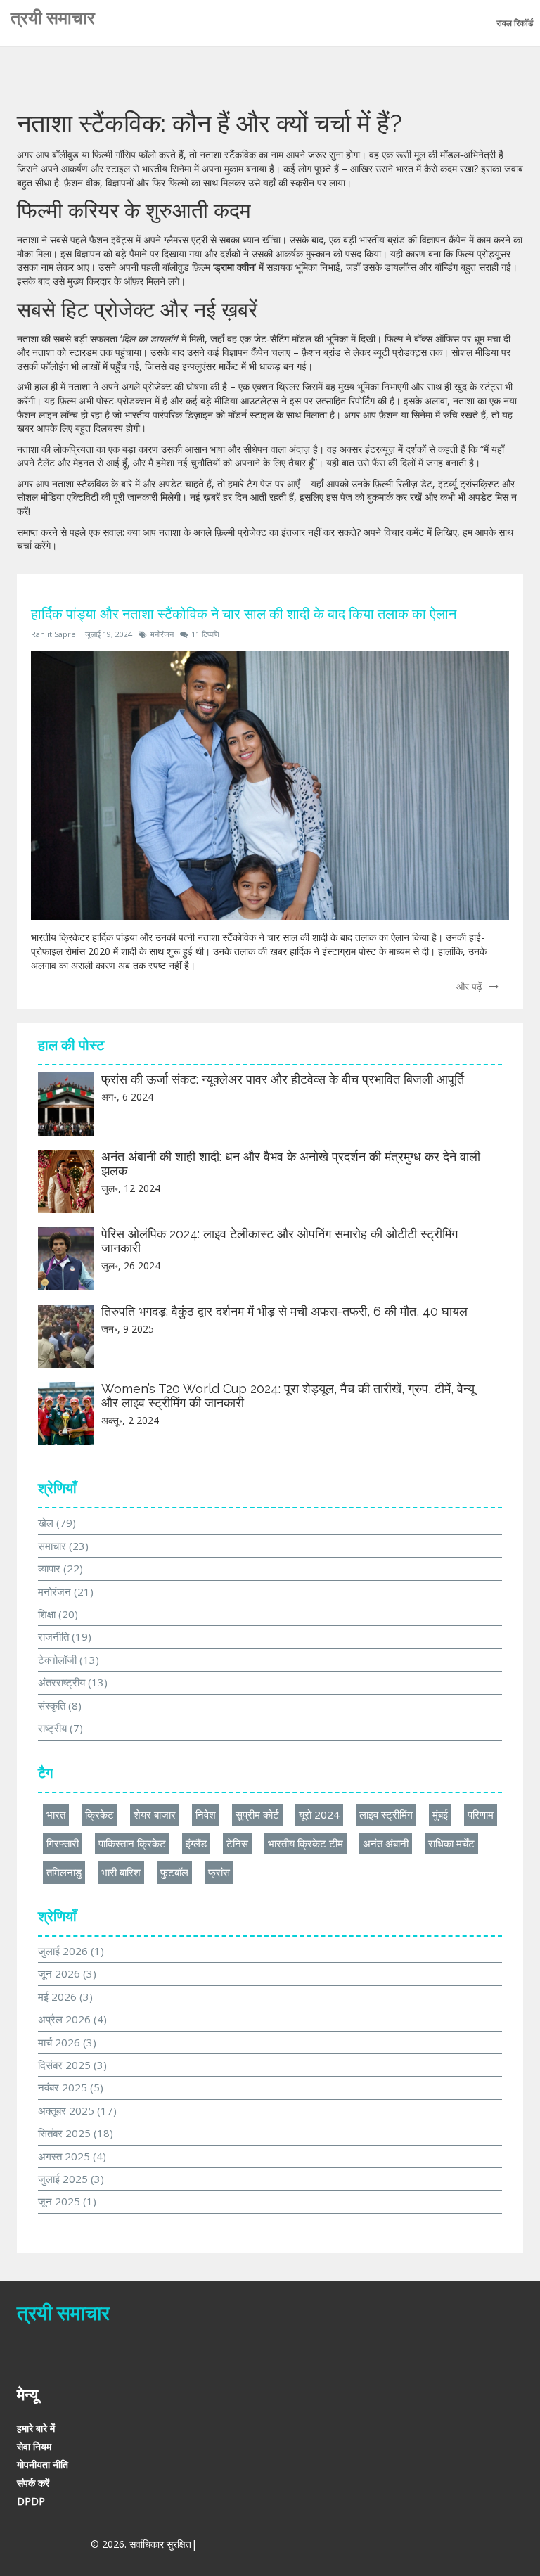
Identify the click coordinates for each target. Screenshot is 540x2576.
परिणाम (481, 1814)
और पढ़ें (471, 986)
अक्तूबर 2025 (77, 2110)
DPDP (31, 2501)
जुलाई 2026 (71, 1951)
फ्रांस (219, 1872)
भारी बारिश (121, 1872)
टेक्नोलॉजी (69, 1660)
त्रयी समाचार (53, 18)
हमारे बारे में (36, 2428)
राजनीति (65, 1636)
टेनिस (237, 1843)
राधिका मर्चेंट (451, 1843)
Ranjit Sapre (53, 634)
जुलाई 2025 (71, 2179)
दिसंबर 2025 (72, 2065)
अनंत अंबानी (386, 1843)
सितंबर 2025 (76, 2133)
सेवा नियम (34, 2446)
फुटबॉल (174, 1872)
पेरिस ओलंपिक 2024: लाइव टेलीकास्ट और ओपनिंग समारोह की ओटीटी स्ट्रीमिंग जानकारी (279, 1241)
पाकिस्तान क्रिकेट (132, 1843)
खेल (57, 1523)
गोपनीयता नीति (43, 2465)
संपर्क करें (33, 2483)
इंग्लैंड (196, 1843)
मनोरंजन (162, 634)
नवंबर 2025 (71, 2087)
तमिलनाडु (64, 1872)
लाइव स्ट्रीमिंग (386, 1814)
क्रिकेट (99, 1814)
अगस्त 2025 (72, 2156)
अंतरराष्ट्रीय (73, 1682)
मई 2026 (65, 1997)
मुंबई (440, 1814)
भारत (56, 1814)
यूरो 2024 (319, 1814)
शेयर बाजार (155, 1814)
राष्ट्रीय (60, 1728)
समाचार (63, 1546)
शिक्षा (58, 1614)
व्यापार (60, 1568)
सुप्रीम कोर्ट (257, 1814)
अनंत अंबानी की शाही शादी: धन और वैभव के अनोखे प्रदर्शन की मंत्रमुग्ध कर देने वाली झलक (291, 1164)
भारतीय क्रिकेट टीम (306, 1843)
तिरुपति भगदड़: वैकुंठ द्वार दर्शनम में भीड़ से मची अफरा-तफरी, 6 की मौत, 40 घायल (284, 1311)
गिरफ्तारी (63, 1843)
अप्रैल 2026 (72, 2019)
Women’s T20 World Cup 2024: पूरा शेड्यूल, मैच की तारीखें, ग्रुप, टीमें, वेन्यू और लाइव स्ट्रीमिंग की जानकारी (288, 1396)
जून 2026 (67, 1973)
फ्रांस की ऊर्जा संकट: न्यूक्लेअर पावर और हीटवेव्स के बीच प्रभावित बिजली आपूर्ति (283, 1079)
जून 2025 (67, 2201)
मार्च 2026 (67, 2042)
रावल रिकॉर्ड (515, 23)
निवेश (206, 1814)
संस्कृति (60, 1705)
